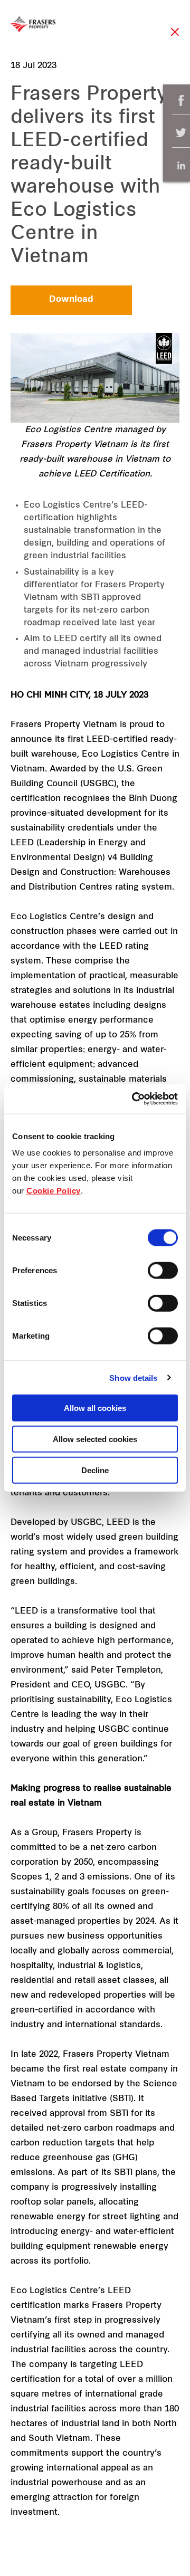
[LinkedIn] (181, 165)
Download (71, 300)
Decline (95, 1470)
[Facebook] (181, 101)
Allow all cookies (95, 1408)
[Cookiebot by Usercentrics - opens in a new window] (134, 1099)
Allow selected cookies (95, 1439)
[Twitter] (181, 133)
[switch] (163, 1271)
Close (175, 37)
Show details (133, 1377)
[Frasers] (33, 24)
